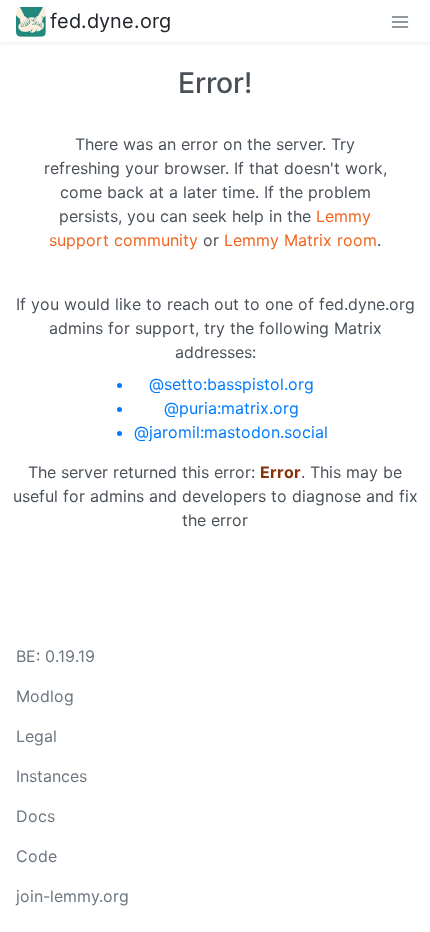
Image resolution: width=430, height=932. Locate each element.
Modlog (45, 696)
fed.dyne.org (110, 21)
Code (36, 856)
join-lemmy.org (72, 896)
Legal (36, 736)
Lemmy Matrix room (300, 240)
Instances (51, 776)
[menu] (400, 21)
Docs (35, 816)
